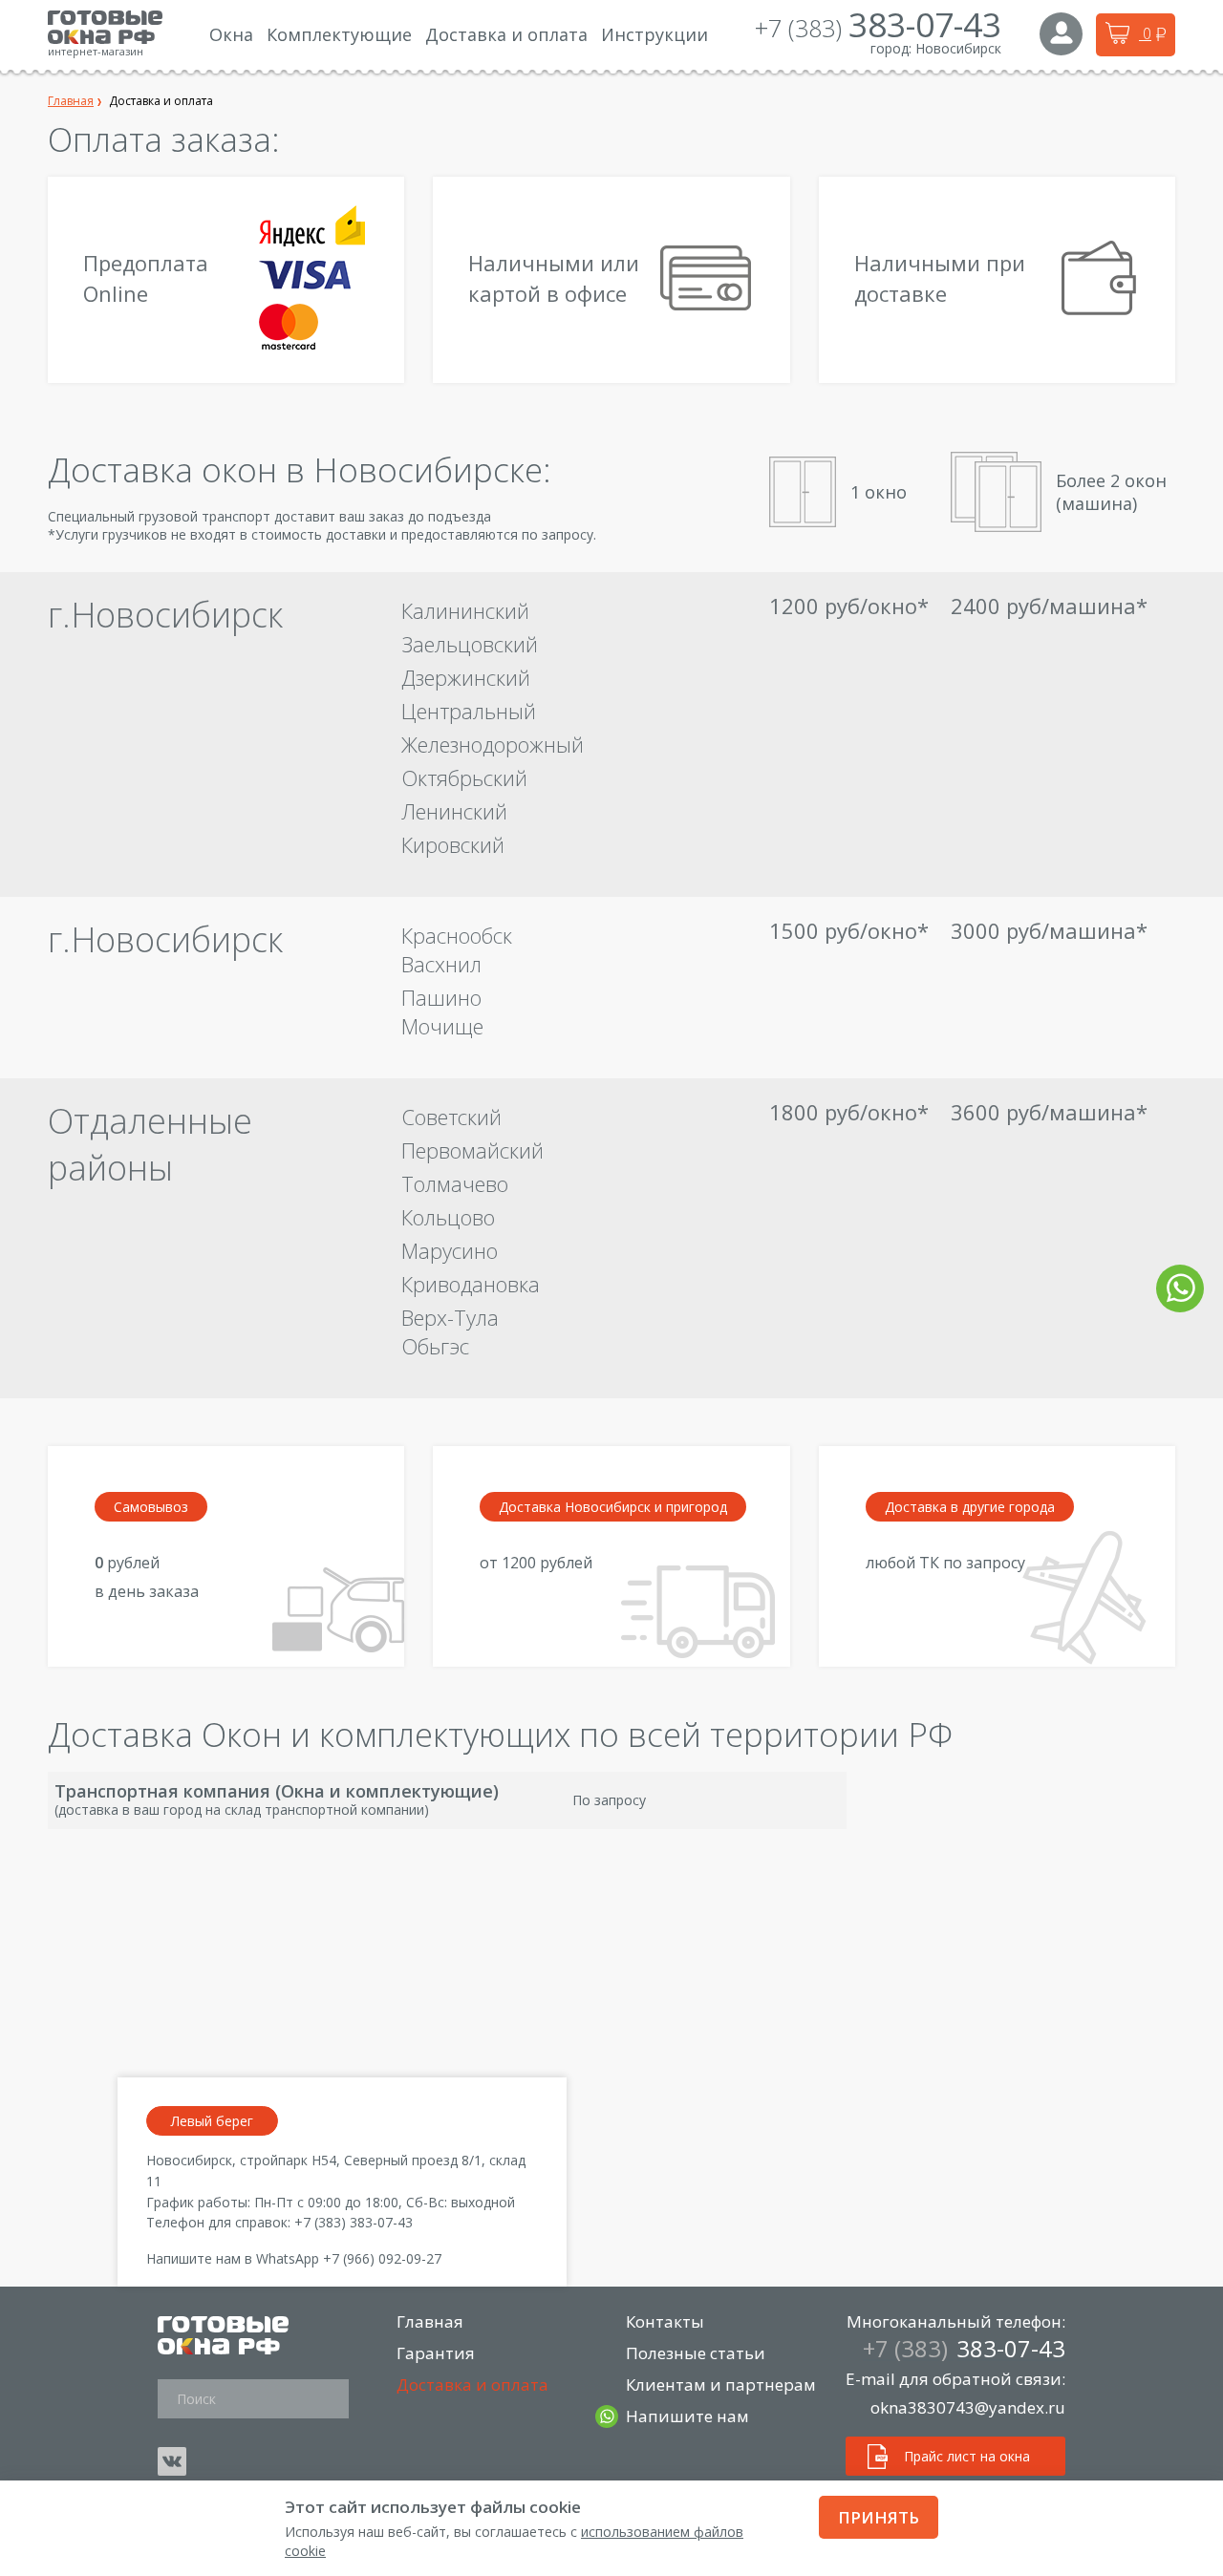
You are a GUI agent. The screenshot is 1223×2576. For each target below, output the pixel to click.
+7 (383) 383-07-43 (354, 2222)
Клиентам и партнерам (721, 2384)
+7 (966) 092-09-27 (382, 2258)
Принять (879, 2517)
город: (891, 48)
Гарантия (436, 2353)
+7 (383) (878, 28)
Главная (430, 2321)
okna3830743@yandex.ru (968, 2407)
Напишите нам (687, 2416)
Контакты (665, 2321)
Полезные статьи (696, 2353)
